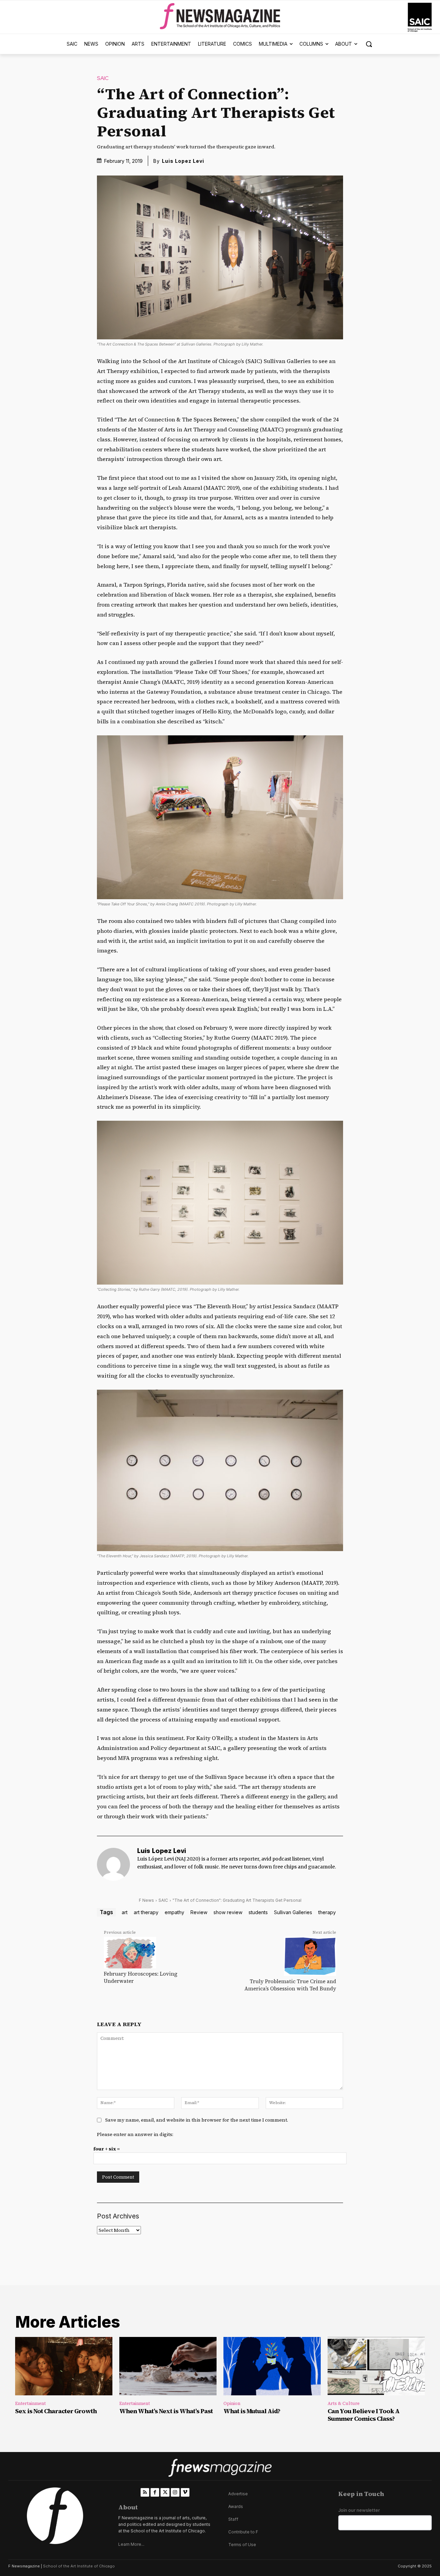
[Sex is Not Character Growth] (64, 2366)
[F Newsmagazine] (420, 17)
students (258, 1912)
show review (228, 1912)
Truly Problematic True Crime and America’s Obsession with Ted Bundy (290, 1985)
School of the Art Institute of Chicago (79, 2566)
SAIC (103, 78)
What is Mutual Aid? (252, 2411)
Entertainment (30, 2403)
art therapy (146, 1912)
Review (199, 1912)
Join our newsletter (359, 2510)
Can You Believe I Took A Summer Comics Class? (364, 2415)
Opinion (232, 2403)
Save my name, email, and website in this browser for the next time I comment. (197, 2120)
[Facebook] (155, 2492)
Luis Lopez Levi (183, 161)
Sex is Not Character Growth (56, 2411)
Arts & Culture (344, 2403)
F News (146, 1900)
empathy (174, 1912)
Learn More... (131, 2544)
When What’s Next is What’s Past (166, 2411)
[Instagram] (175, 2492)
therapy (327, 1912)
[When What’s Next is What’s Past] (168, 2366)
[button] (369, 44)
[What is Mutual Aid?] (272, 2366)
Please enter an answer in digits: (135, 2134)
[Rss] (145, 2492)
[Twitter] (165, 2492)
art (125, 1912)
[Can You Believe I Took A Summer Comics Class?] (376, 2366)
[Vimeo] (185, 2492)
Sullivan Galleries (293, 1912)
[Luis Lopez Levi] (113, 1864)
